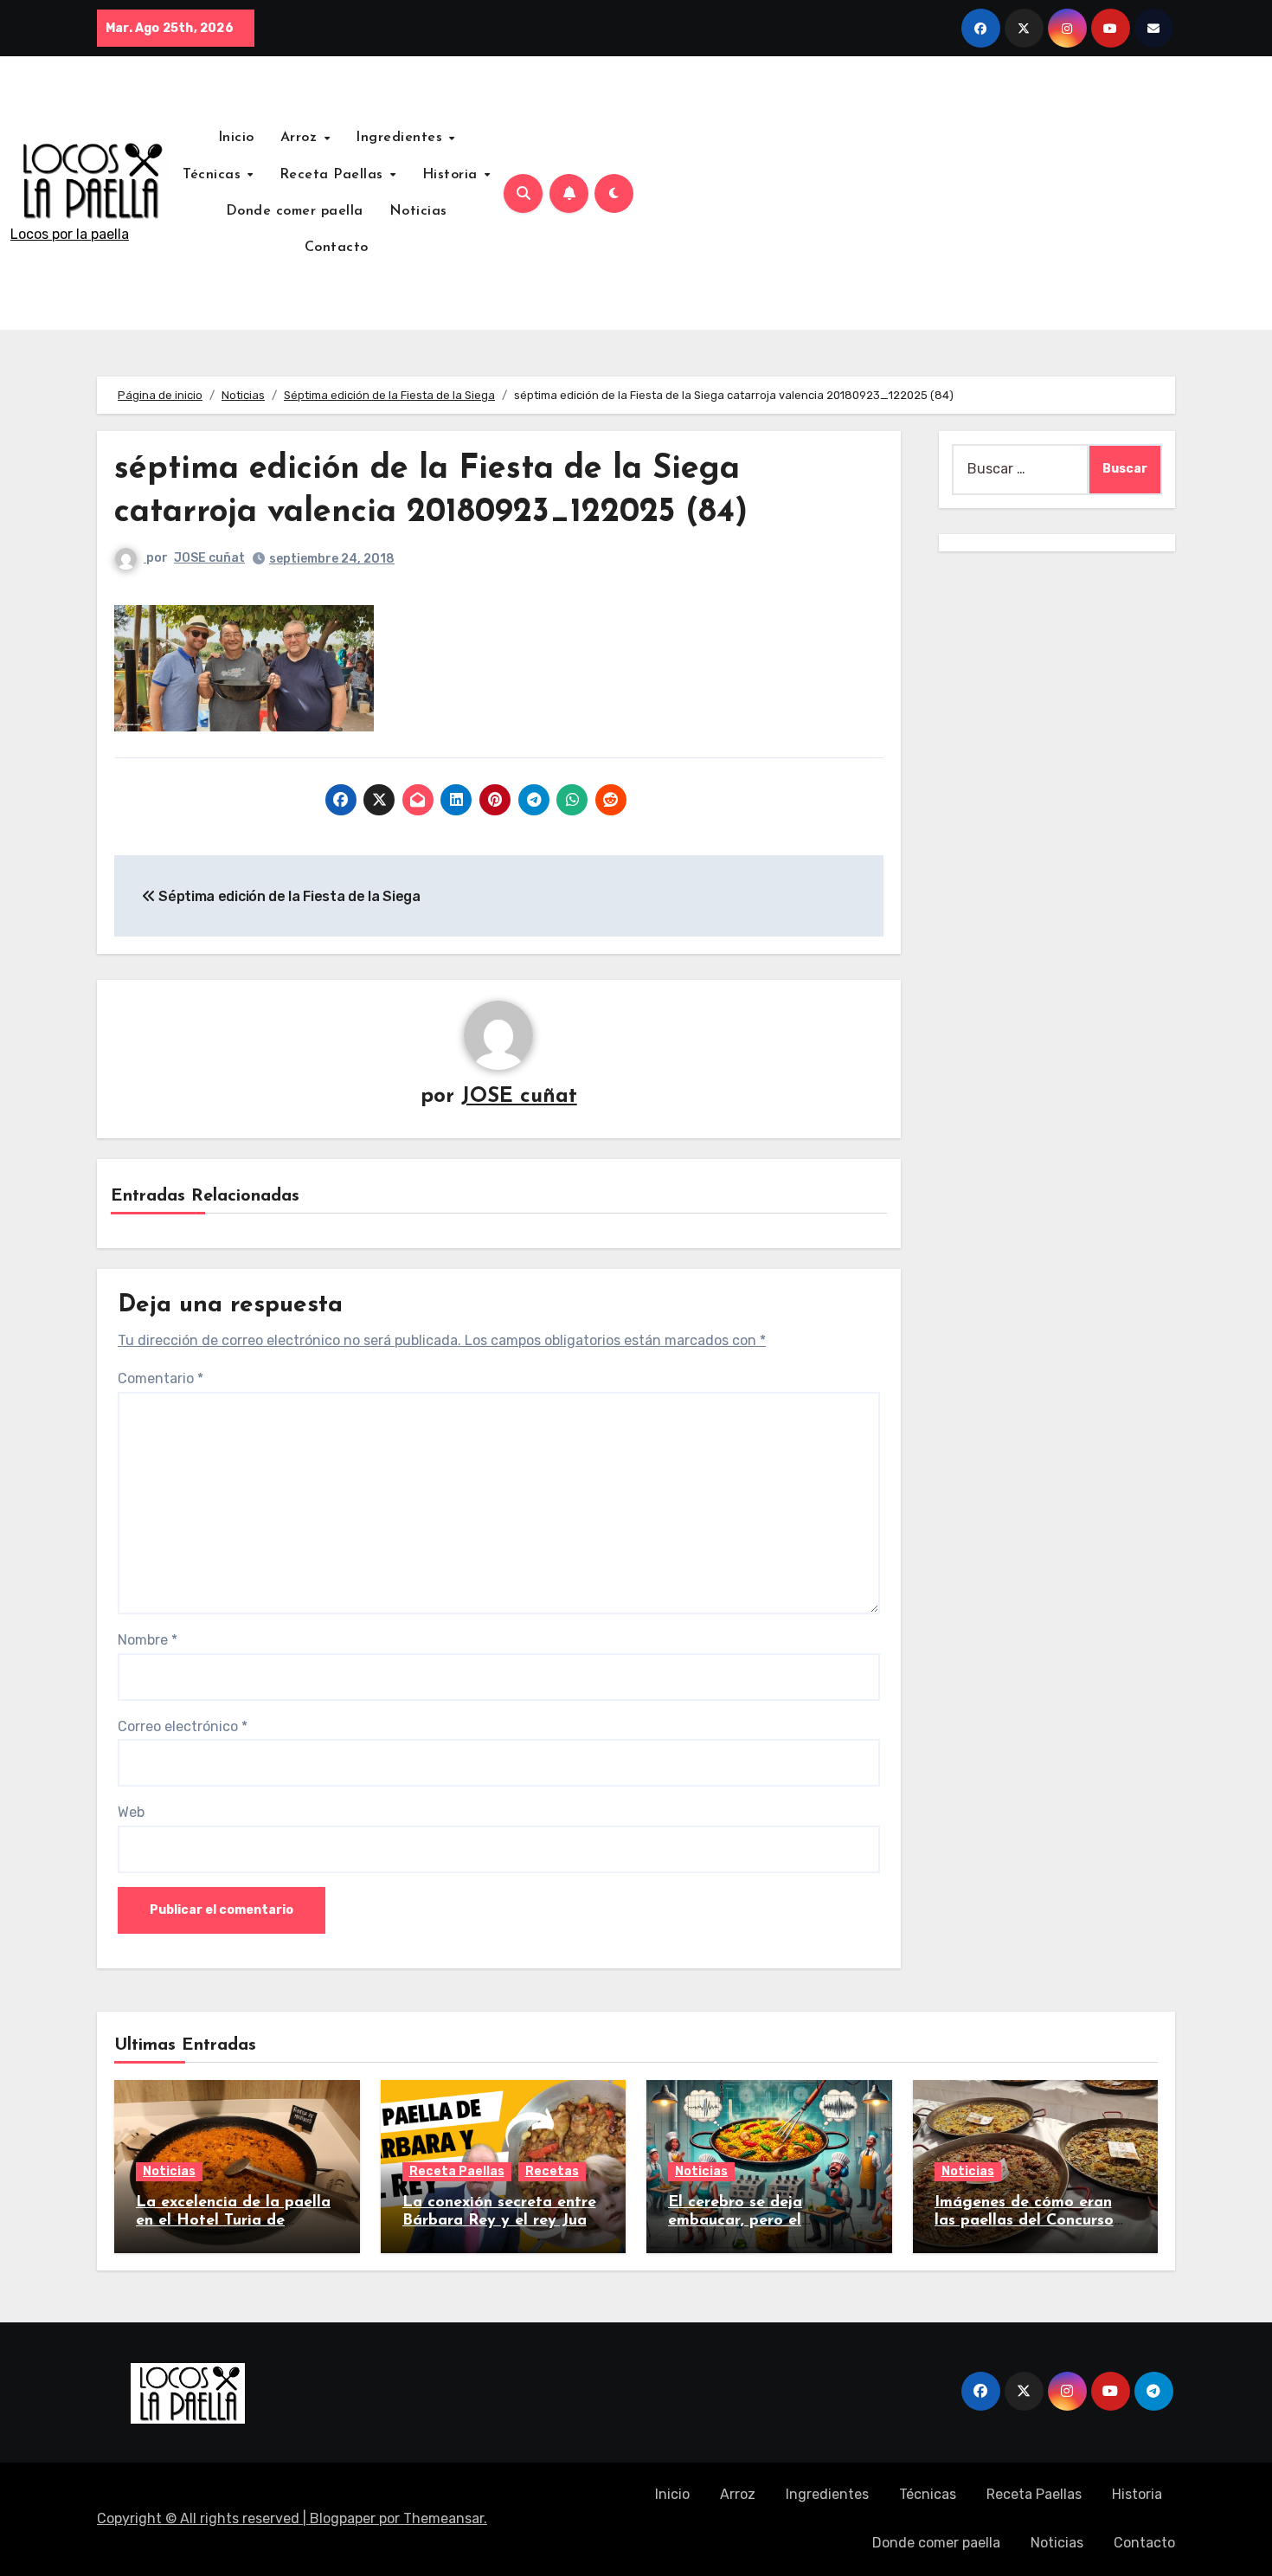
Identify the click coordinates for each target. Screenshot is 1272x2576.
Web (131, 1812)
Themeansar (443, 2518)
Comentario (161, 1378)
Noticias (418, 211)
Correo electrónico (183, 1726)
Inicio (236, 138)
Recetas (552, 2171)
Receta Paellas (334, 175)
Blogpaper (343, 2518)
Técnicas (214, 175)
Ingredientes (402, 138)
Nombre (148, 1640)
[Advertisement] (954, 193)
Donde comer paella (295, 211)
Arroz (301, 138)
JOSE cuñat (209, 558)
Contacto (337, 248)
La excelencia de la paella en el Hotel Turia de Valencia (233, 2222)
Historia (453, 175)
